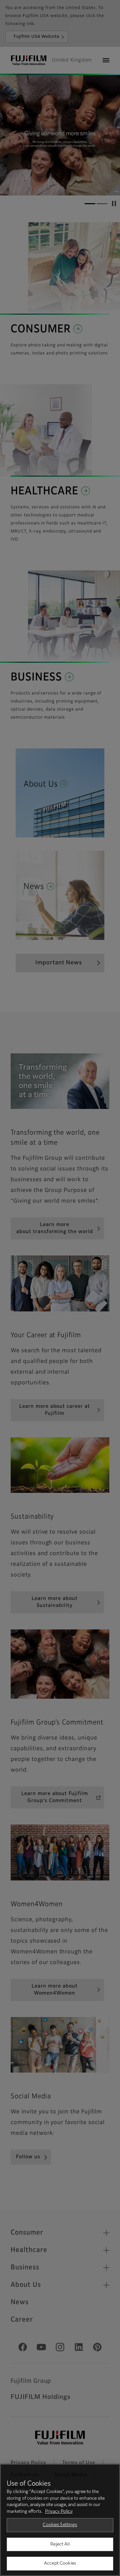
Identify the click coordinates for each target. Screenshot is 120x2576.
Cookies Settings (60, 2525)
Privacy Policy (59, 2512)
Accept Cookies (60, 2563)
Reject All (60, 2544)
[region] (60, 2520)
